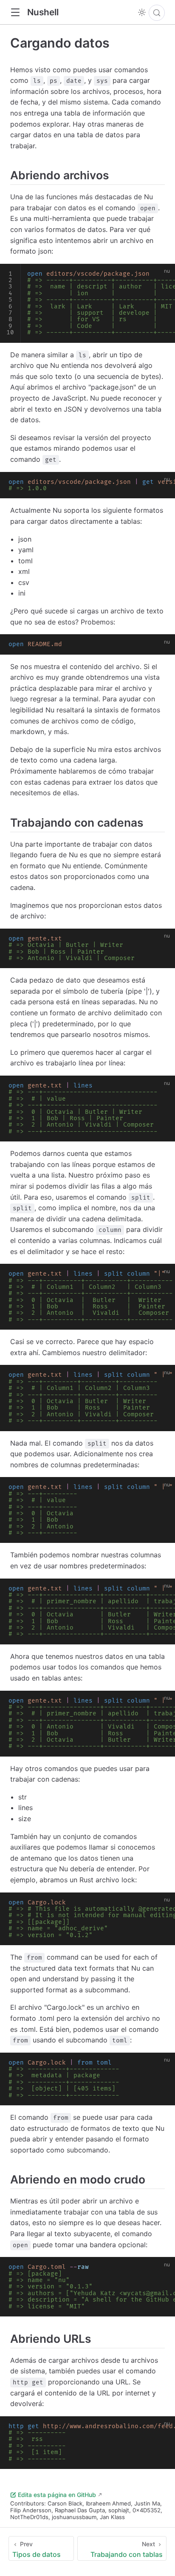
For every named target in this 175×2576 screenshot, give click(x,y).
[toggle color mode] (142, 12)
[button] (15, 13)
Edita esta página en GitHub (57, 2495)
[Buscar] (157, 13)
